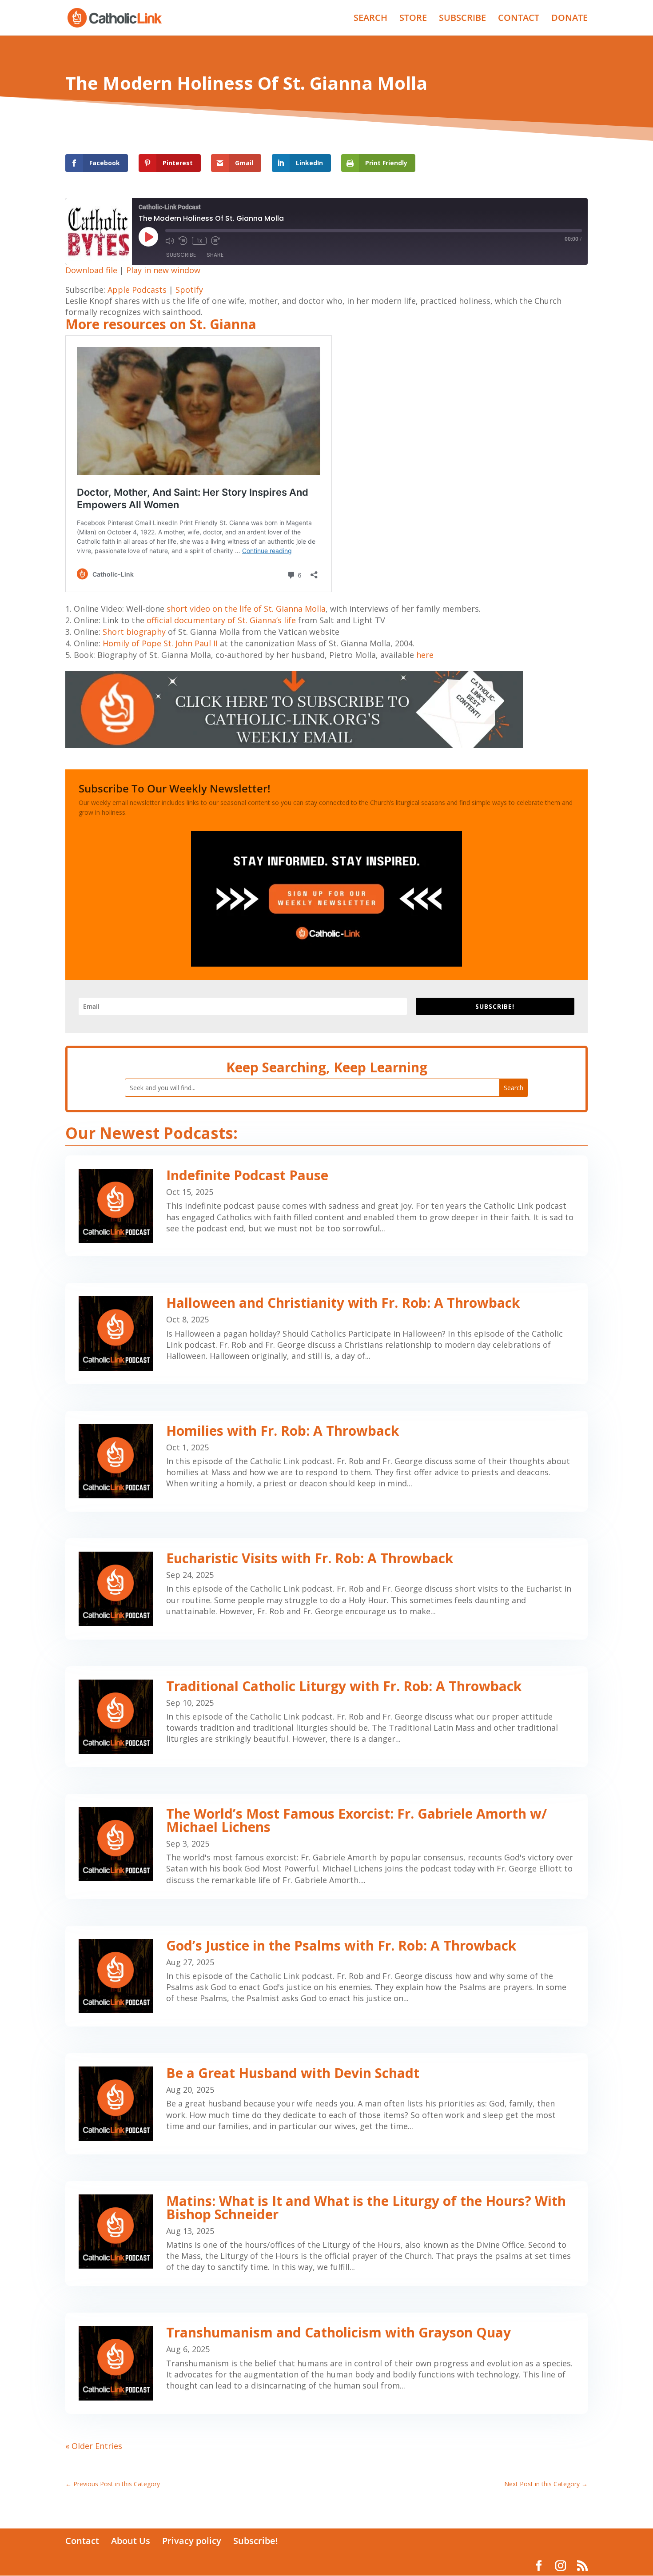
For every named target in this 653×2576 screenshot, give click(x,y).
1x (199, 241)
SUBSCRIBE (462, 19)
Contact (82, 2541)
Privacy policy (192, 2541)
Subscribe (181, 255)
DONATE (569, 19)
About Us (131, 2541)
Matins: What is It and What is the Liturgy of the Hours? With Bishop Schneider (366, 2208)
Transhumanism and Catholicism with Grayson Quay (338, 2332)
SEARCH (370, 19)
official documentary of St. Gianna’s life (221, 620)
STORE (413, 19)
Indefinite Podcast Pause (247, 1175)
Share (215, 255)
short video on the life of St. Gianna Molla (246, 609)
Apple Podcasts (137, 290)
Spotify (189, 290)
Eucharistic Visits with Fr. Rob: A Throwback (310, 1558)
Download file (91, 270)
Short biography (134, 632)
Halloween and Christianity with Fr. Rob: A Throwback (343, 1303)
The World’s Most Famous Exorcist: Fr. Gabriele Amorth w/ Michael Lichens (356, 1820)
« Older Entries (94, 2446)
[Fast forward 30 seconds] (215, 241)
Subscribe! (256, 2541)
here (425, 655)
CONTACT (519, 19)
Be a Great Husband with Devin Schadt (293, 2073)
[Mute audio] (170, 241)
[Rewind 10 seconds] (183, 241)
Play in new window (163, 270)
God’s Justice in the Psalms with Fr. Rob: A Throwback (341, 1945)
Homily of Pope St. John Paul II (160, 643)
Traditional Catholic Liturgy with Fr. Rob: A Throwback (344, 1686)
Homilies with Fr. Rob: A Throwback (283, 1431)
